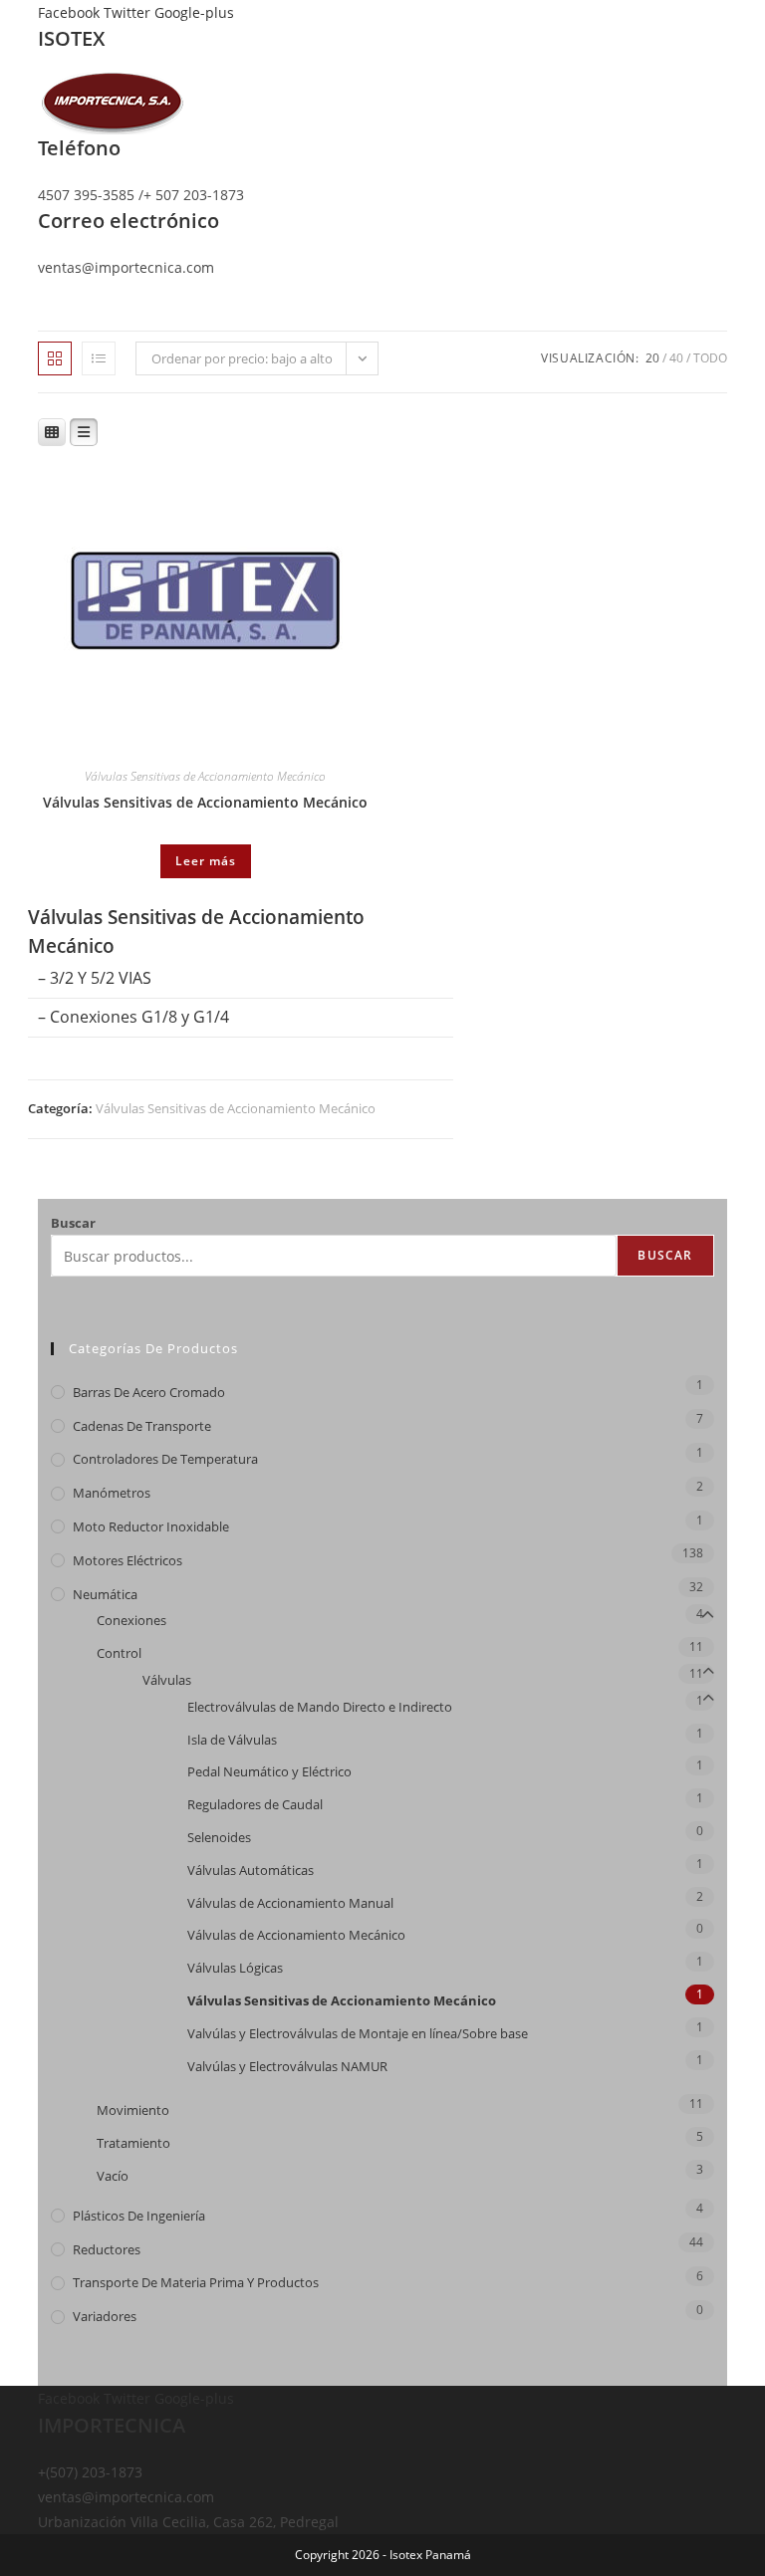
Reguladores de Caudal (255, 1804)
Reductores (107, 2249)
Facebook (71, 12)
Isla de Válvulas (232, 1740)
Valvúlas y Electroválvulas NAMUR (287, 2066)
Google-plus (194, 12)
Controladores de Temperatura (165, 1459)
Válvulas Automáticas (251, 1870)
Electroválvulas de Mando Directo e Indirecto (320, 1707)
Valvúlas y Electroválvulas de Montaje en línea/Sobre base (358, 2033)
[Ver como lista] (99, 358)
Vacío (113, 2176)
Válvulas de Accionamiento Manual (290, 1903)
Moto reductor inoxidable (151, 1526)
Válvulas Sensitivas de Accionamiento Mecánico (205, 776)
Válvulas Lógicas (235, 1968)
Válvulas (167, 1680)
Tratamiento (133, 2143)
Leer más (206, 861)
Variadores (105, 2316)
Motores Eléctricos (127, 1560)
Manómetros (112, 1493)
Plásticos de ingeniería (139, 2216)
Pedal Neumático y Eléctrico (269, 1771)
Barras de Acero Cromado (149, 1392)
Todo (710, 358)
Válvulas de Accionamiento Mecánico (296, 1935)
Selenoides (219, 1837)
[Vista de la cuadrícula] (55, 358)
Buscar (73, 1223)
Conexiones (131, 1620)
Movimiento (133, 2110)
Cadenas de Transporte (142, 1426)
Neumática (105, 1594)
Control (119, 1653)
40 (676, 358)
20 (652, 358)
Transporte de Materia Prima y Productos (196, 2282)
